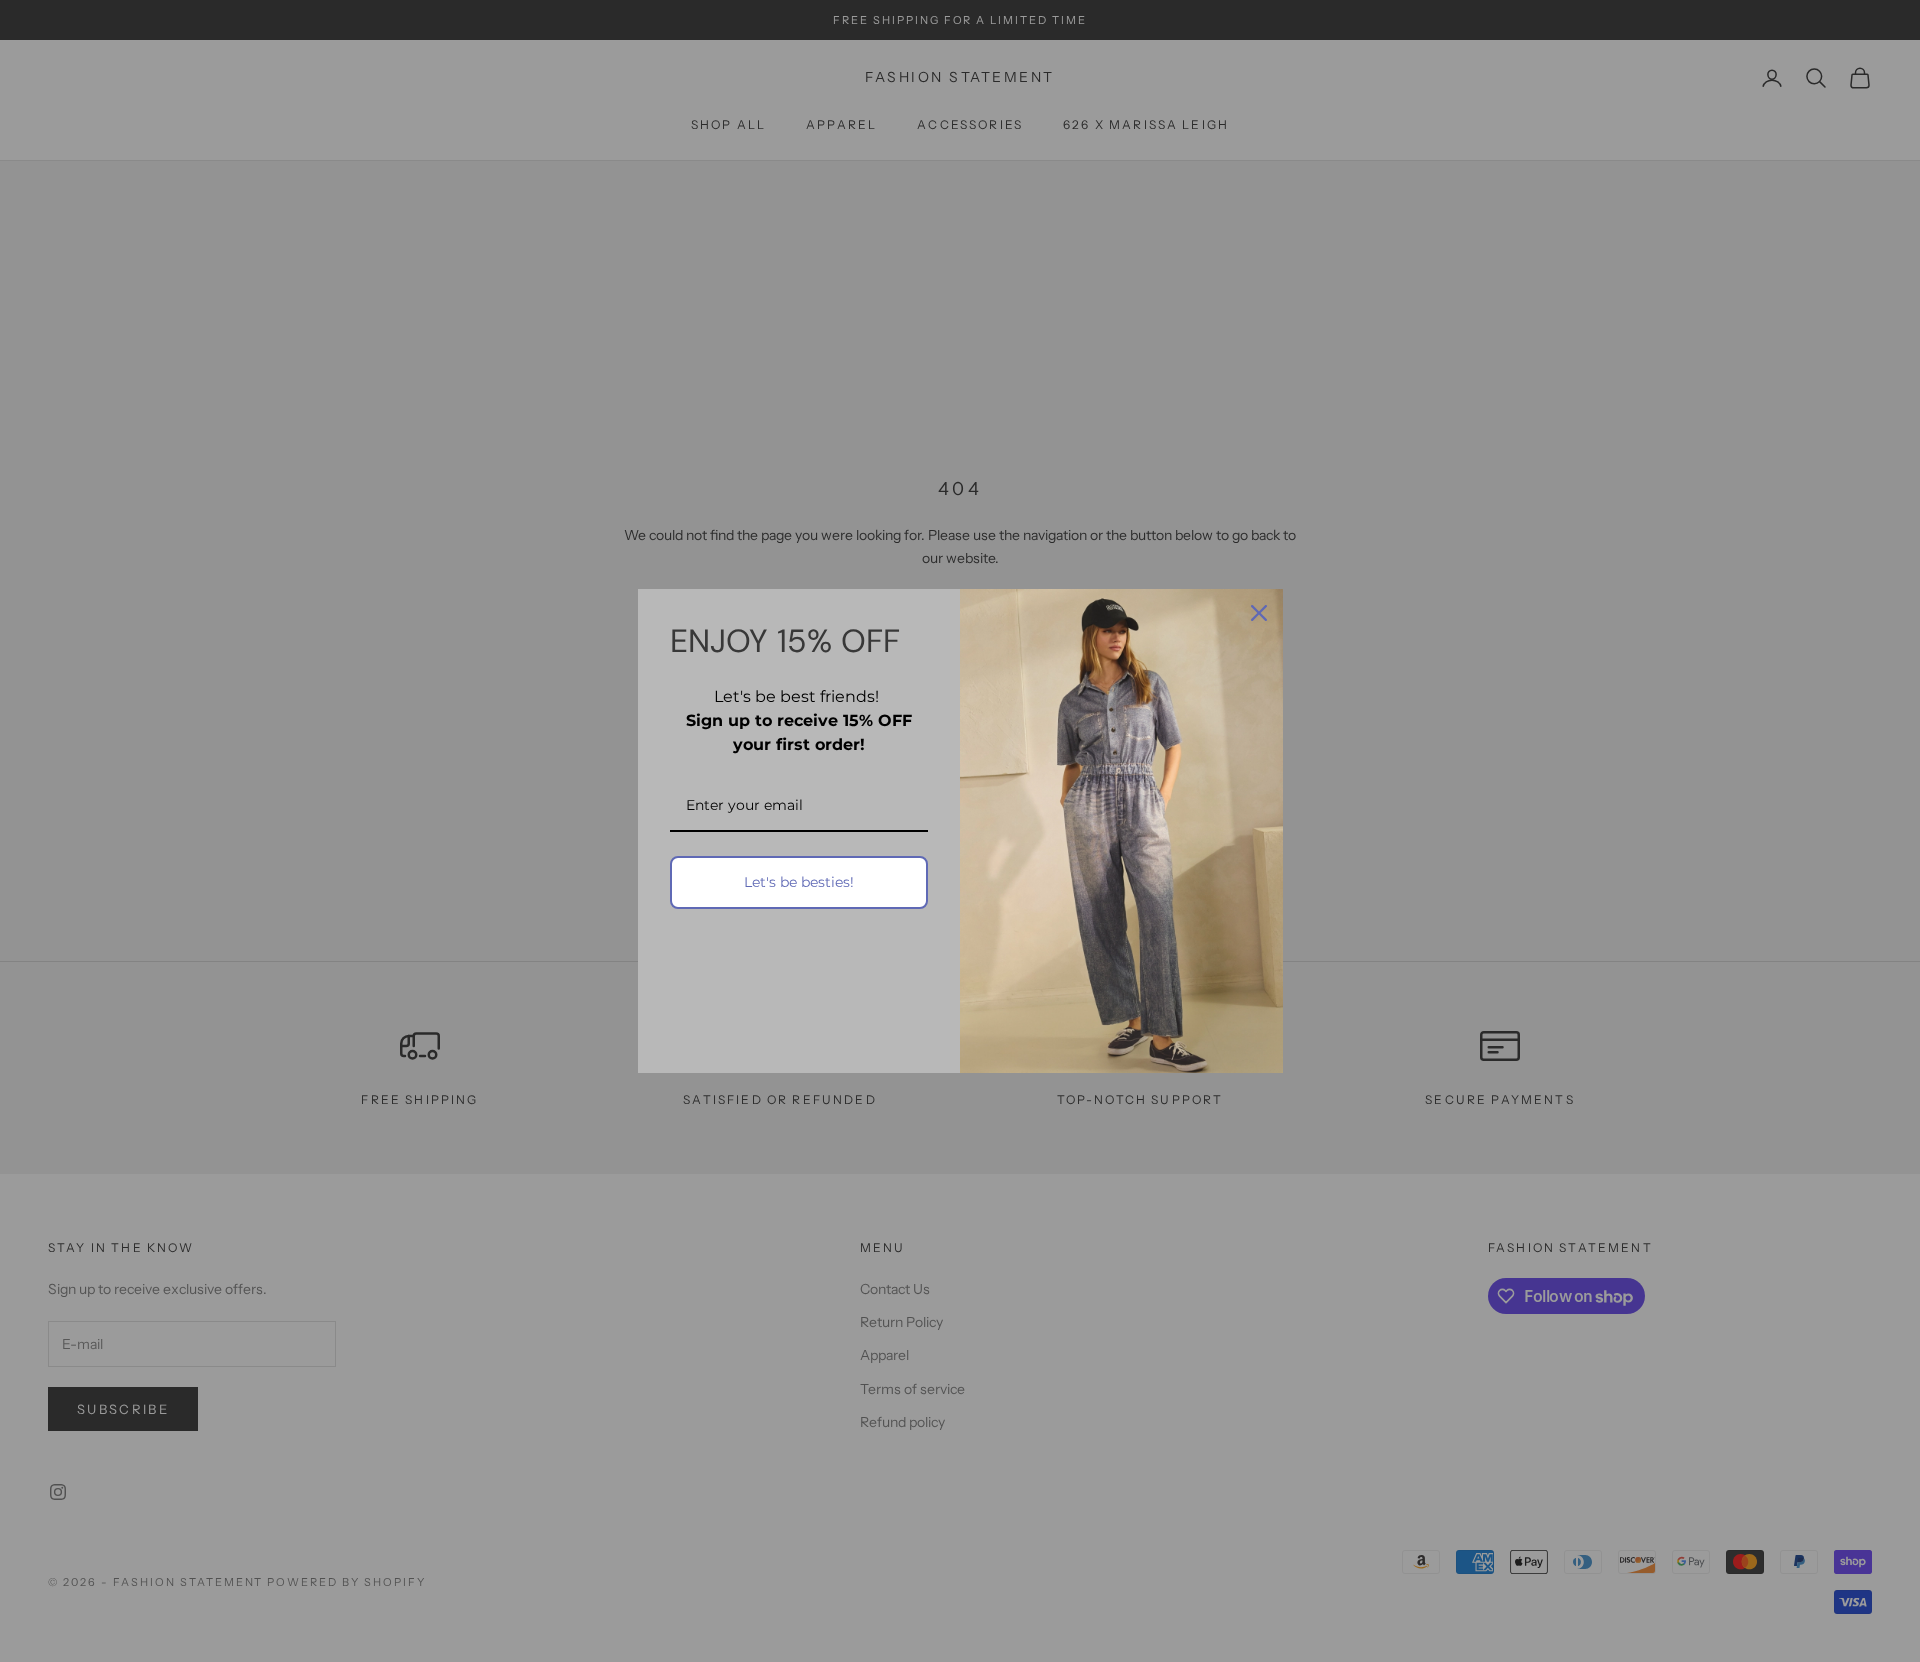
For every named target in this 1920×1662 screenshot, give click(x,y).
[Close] (1259, 613)
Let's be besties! (799, 882)
